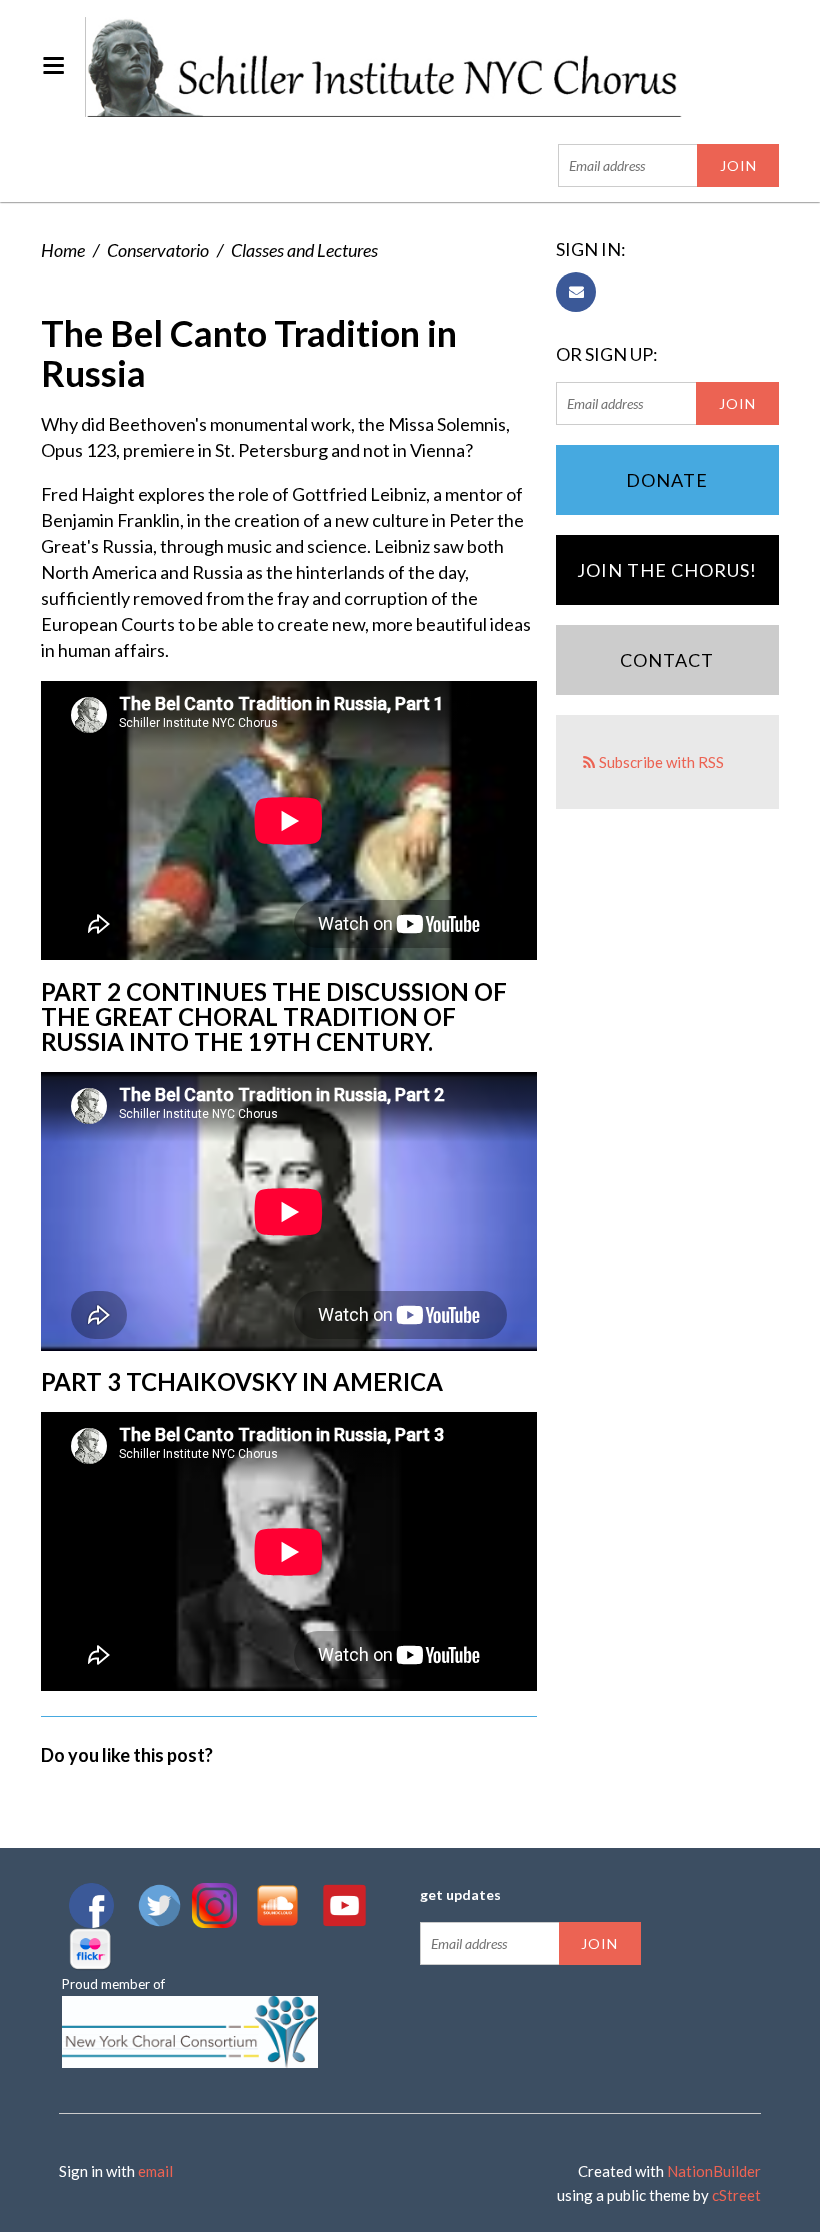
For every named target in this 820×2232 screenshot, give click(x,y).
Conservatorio (158, 250)
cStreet (736, 2195)
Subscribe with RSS (661, 762)
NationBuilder (714, 2171)
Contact (667, 660)
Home (63, 250)
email (155, 2171)
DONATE (667, 480)
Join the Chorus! (667, 570)
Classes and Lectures (304, 250)
